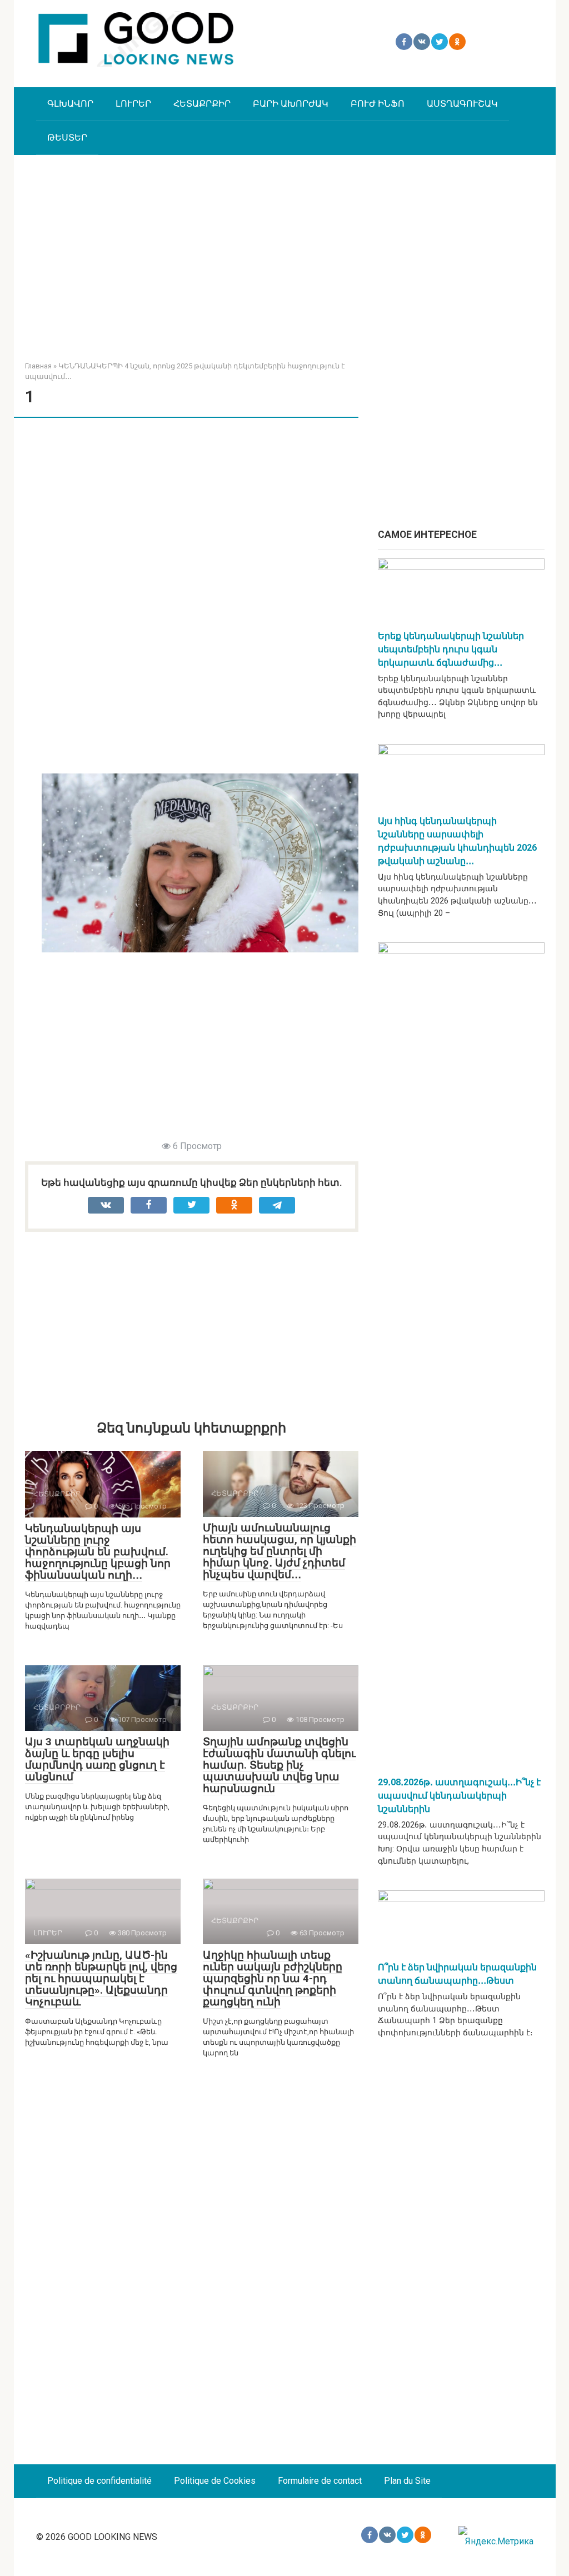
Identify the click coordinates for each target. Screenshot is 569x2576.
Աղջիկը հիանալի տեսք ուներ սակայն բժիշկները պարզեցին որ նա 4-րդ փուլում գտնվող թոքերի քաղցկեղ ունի (273, 1978)
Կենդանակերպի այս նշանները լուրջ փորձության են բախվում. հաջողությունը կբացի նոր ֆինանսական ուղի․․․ (98, 1552)
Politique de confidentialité (99, 2481)
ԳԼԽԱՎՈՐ (70, 104)
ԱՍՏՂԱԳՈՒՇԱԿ (462, 104)
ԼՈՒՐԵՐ (133, 104)
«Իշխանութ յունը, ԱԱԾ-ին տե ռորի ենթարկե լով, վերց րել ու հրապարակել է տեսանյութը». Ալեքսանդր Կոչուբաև (101, 1978)
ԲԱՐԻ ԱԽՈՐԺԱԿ (291, 104)
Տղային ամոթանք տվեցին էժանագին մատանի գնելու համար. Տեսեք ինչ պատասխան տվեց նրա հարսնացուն (279, 1765)
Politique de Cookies (215, 2481)
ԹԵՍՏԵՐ (67, 138)
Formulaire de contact (320, 2481)
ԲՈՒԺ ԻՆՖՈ (378, 104)
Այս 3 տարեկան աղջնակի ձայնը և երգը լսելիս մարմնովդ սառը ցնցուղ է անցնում (97, 1759)
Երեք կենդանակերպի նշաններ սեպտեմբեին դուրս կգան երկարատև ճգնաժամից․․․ (451, 649)
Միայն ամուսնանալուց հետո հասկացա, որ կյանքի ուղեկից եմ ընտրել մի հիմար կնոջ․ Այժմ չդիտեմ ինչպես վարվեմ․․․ (279, 1551)
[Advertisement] (285, 249)
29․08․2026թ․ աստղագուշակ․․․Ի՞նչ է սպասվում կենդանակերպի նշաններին (459, 1796)
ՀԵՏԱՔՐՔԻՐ (202, 104)
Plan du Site (407, 2481)
